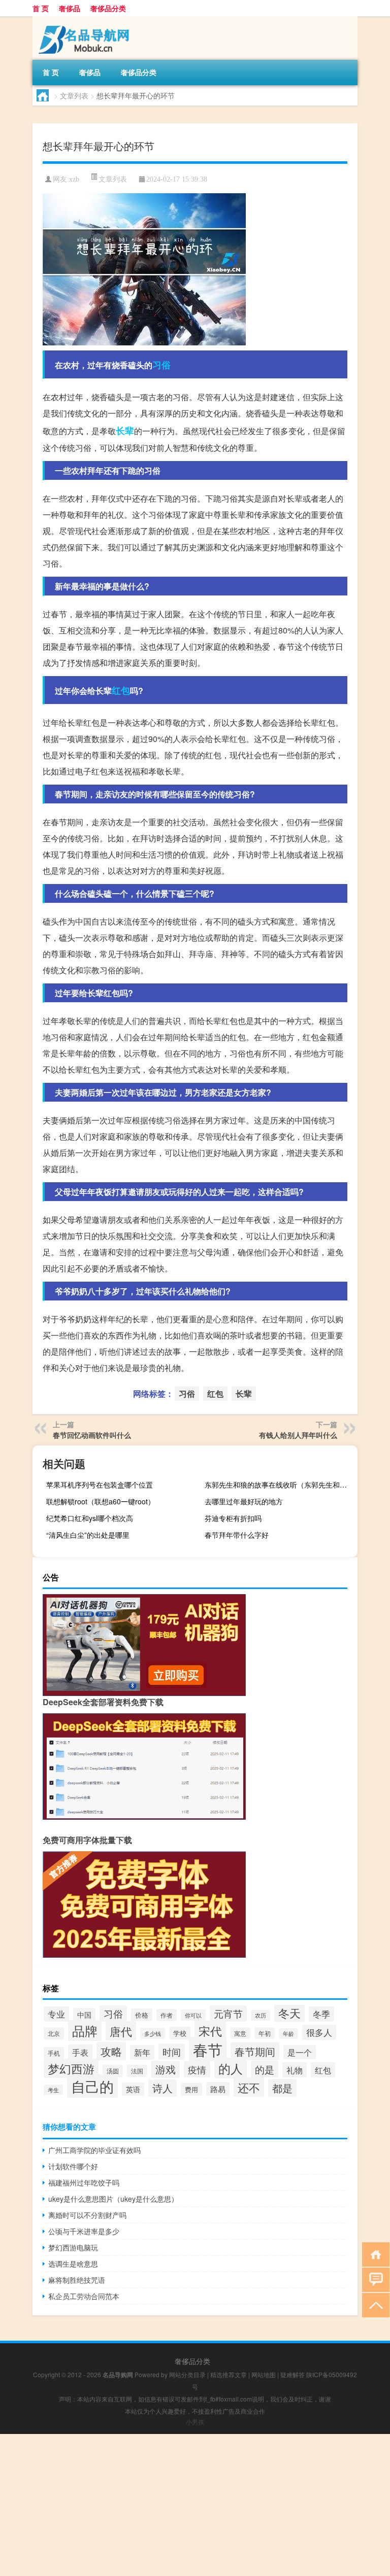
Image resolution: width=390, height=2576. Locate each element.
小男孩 (195, 2422)
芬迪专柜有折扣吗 (233, 1518)
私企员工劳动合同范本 (84, 2296)
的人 (231, 2068)
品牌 (85, 2031)
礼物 (295, 2070)
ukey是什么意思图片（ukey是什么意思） (113, 2199)
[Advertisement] (195, 2505)
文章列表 (74, 95)
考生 (53, 2090)
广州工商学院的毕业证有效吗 (94, 2150)
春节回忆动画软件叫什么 (92, 1435)
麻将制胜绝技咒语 (77, 2280)
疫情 (197, 2069)
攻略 (111, 2051)
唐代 (121, 2031)
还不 (249, 2087)
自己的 (92, 2086)
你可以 (193, 2015)
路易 (218, 2089)
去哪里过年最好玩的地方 (244, 1501)
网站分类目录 (187, 2374)
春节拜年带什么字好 (237, 1535)
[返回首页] (373, 2254)
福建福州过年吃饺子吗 (84, 2182)
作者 (167, 2015)
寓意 (240, 2033)
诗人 (162, 2088)
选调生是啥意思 (73, 2264)
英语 (133, 2089)
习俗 (161, 365)
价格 (142, 2015)
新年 (142, 2052)
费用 (191, 2089)
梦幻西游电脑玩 (73, 2247)
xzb (74, 179)
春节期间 (255, 2051)
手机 (54, 2053)
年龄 (288, 2034)
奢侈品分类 (108, 8)
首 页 (41, 8)
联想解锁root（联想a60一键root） (101, 1501)
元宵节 (228, 2014)
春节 (208, 2049)
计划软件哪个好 (73, 2166)
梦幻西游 (71, 2068)
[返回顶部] (373, 2304)
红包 (121, 690)
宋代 (210, 2031)
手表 (80, 2052)
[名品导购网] (86, 20)
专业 (56, 2014)
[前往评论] (373, 2279)
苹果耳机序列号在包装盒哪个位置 (100, 1485)
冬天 (289, 2013)
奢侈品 (70, 8)
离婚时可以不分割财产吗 (87, 2215)
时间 (172, 2052)
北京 (54, 2033)
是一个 (300, 2052)
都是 (282, 2088)
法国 (137, 2071)
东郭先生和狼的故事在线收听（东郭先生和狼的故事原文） (280, 1485)
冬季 (321, 2014)
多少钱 (153, 2033)
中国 (84, 2015)
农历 (261, 2015)
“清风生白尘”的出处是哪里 (88, 1535)
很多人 (319, 2032)
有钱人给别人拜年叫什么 (298, 1435)
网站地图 (264, 2374)
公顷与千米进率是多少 (84, 2231)
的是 (265, 2069)
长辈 (125, 431)
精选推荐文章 (229, 2374)
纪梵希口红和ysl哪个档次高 (90, 1518)
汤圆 (113, 2071)
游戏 (166, 2069)
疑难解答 (292, 2374)
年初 (265, 2033)
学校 (180, 2033)
